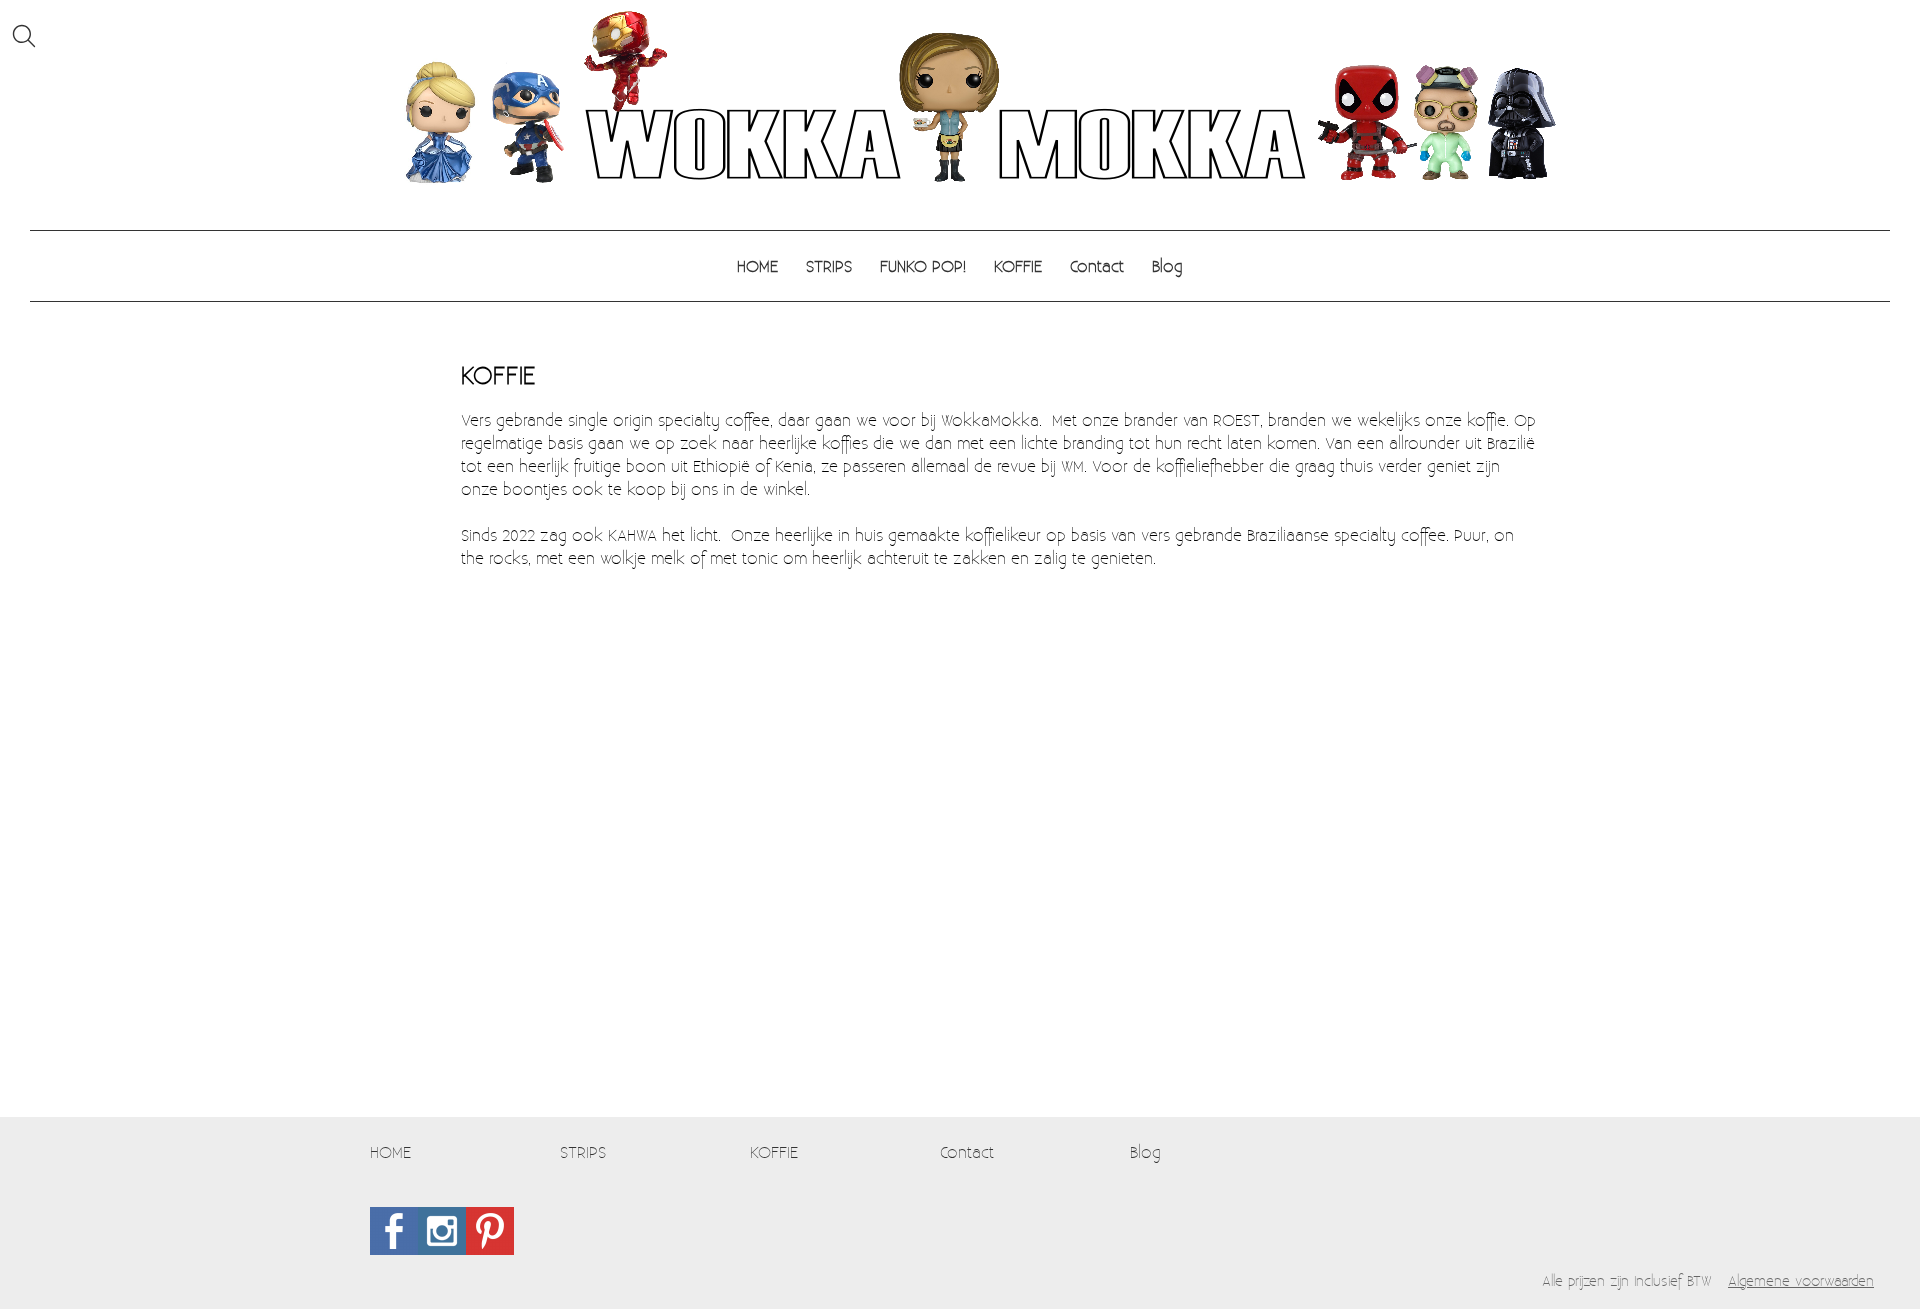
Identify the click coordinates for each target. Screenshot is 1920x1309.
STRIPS (829, 265)
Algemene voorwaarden (1801, 1280)
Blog (1167, 265)
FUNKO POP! (923, 265)
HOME (757, 265)
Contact (1097, 265)
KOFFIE (1018, 265)
